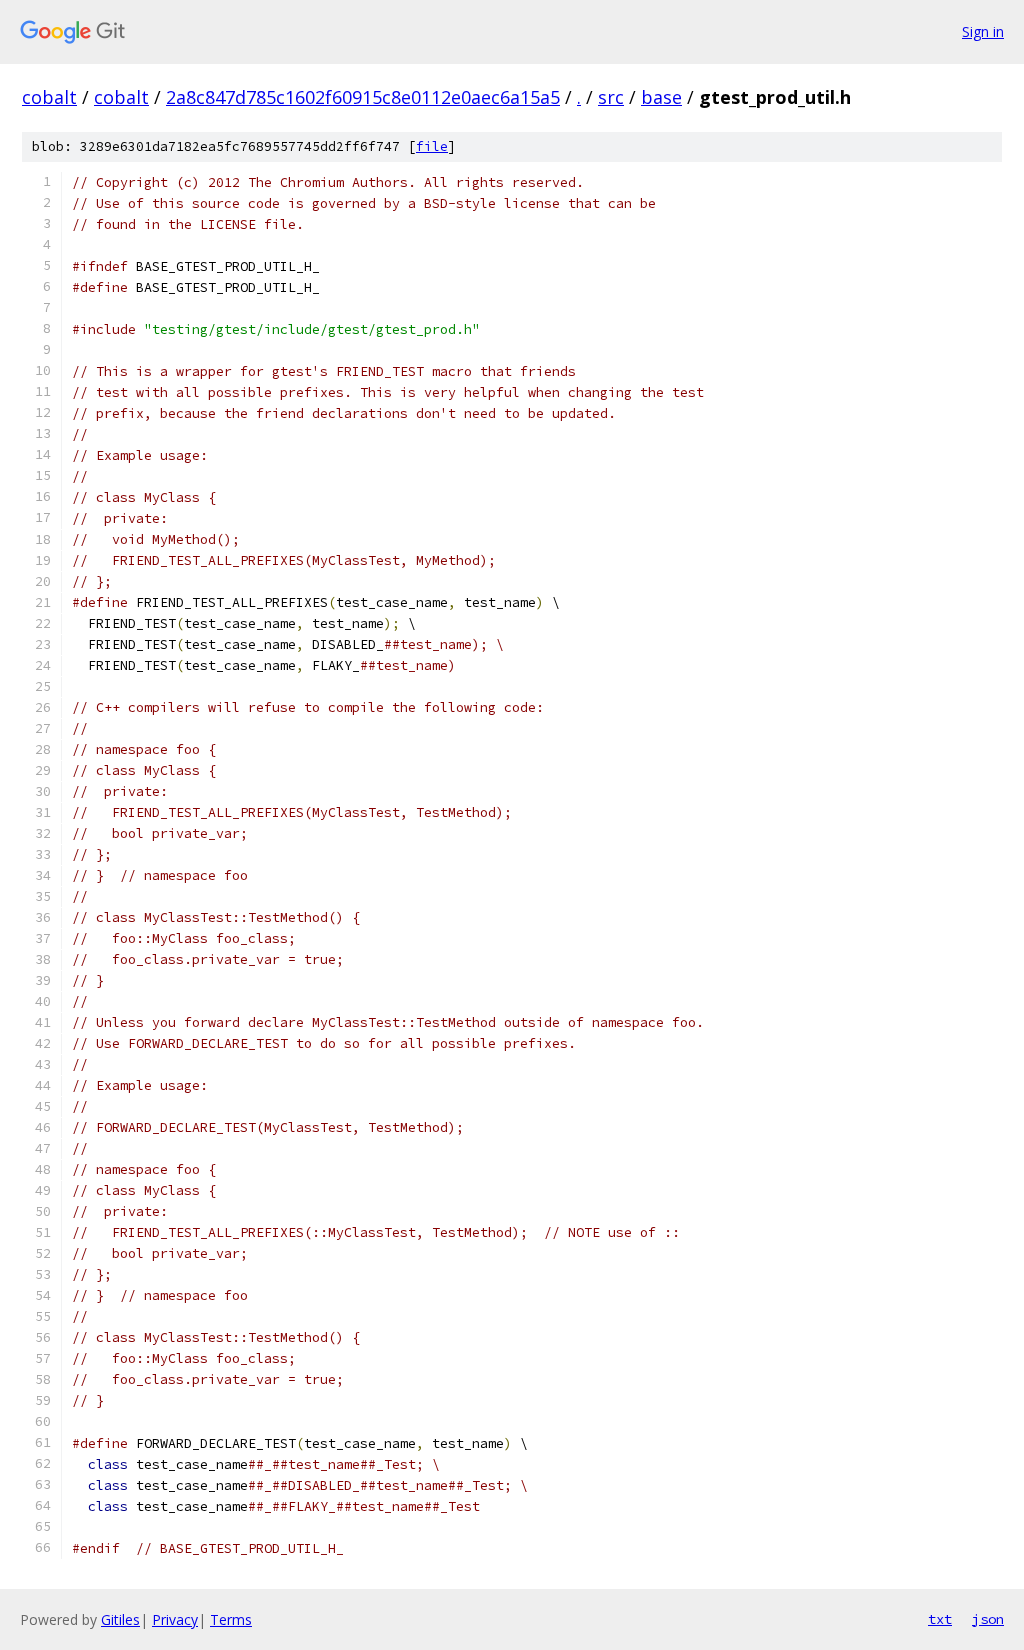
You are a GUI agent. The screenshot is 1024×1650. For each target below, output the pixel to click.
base (661, 97)
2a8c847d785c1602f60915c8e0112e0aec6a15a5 (363, 97)
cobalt (49, 97)
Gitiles (120, 1619)
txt (940, 1619)
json (988, 1619)
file (432, 146)
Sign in (983, 31)
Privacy (175, 1619)
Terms (231, 1619)
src (611, 97)
